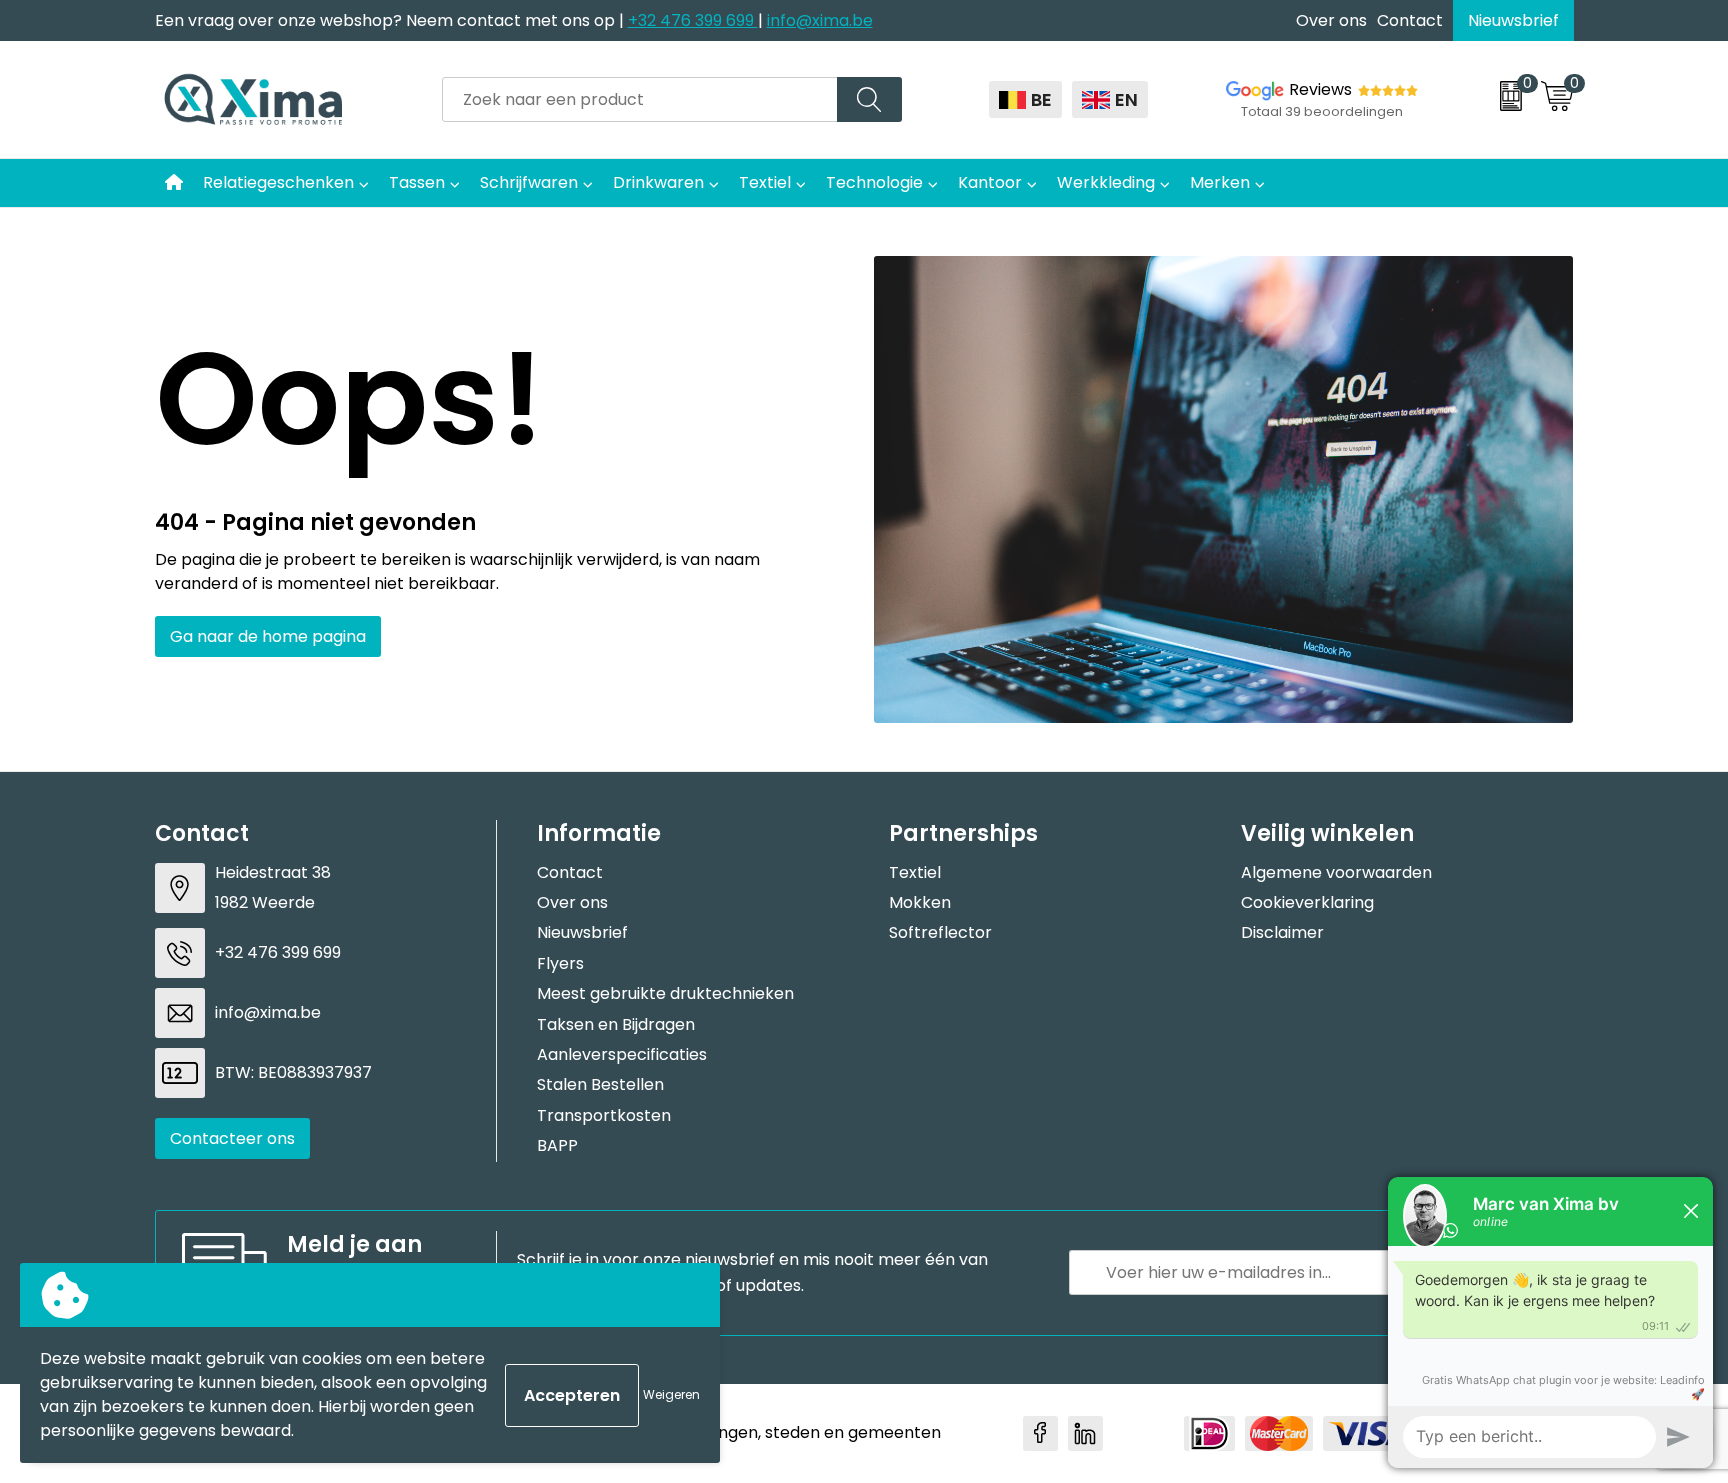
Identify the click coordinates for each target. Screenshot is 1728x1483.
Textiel (765, 182)
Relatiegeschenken (278, 182)
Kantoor (990, 182)
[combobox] (640, 99)
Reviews (1320, 89)
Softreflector (940, 932)
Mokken (920, 902)
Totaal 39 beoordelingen (1322, 111)
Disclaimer (1282, 932)
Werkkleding (1106, 182)
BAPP (557, 1145)
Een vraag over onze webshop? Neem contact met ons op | (391, 20)
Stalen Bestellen (600, 1084)
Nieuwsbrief (1513, 20)
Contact (1410, 20)
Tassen (417, 182)
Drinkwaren (658, 182)
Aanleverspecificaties (622, 1054)
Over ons (1331, 20)
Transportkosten (604, 1115)
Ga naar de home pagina (268, 636)
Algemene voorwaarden (1336, 872)
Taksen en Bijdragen (616, 1024)
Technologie (874, 182)
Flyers (560, 963)
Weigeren (671, 1394)
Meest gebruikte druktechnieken (665, 993)
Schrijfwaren (529, 182)
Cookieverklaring (1307, 902)
